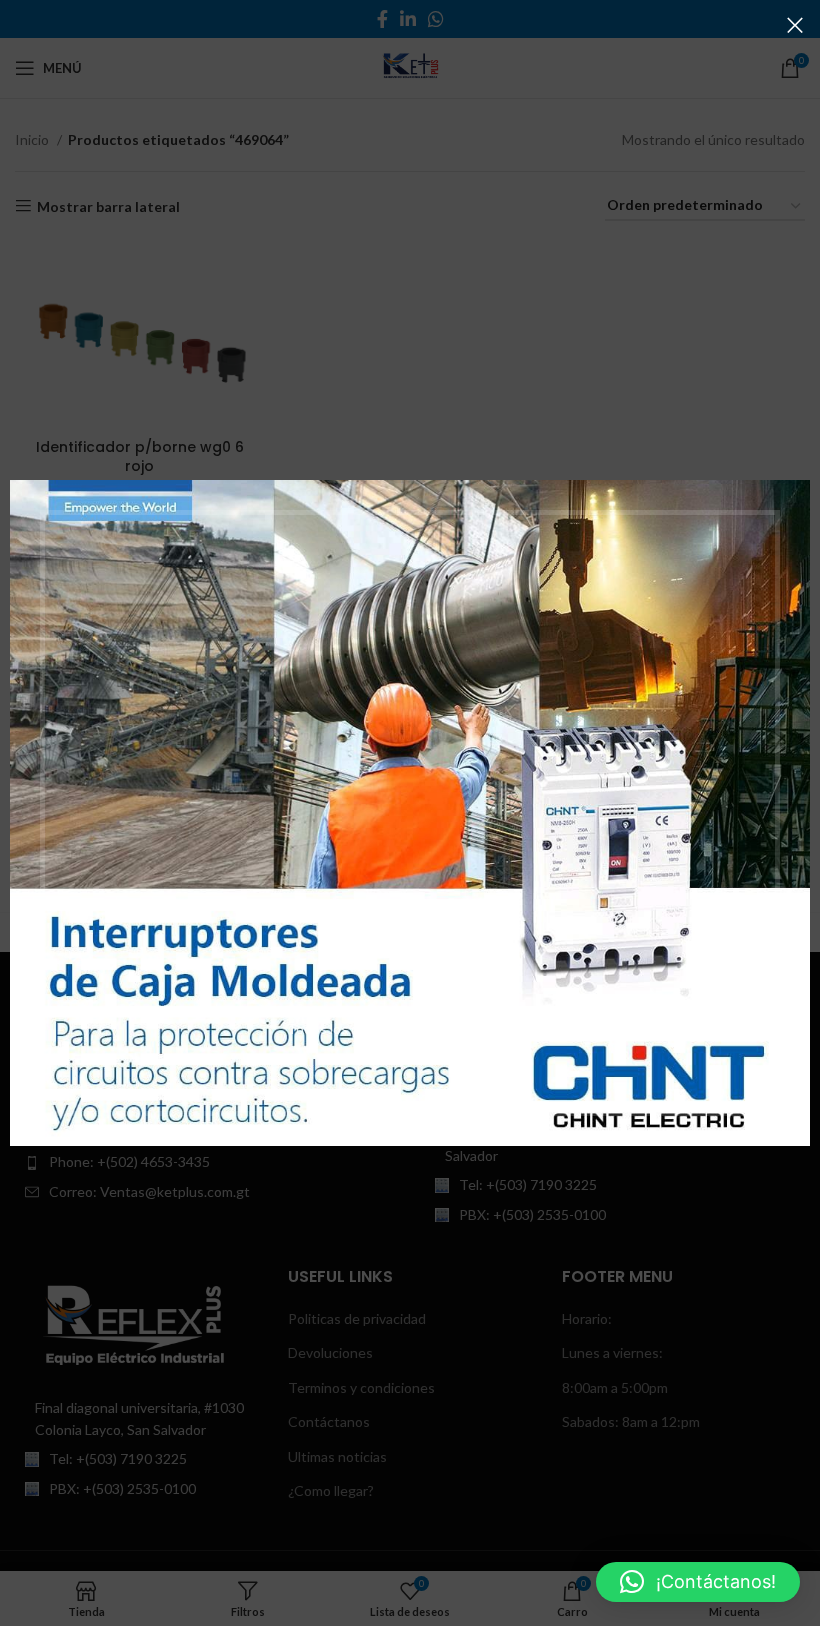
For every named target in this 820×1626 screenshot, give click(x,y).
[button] (698, 1582)
